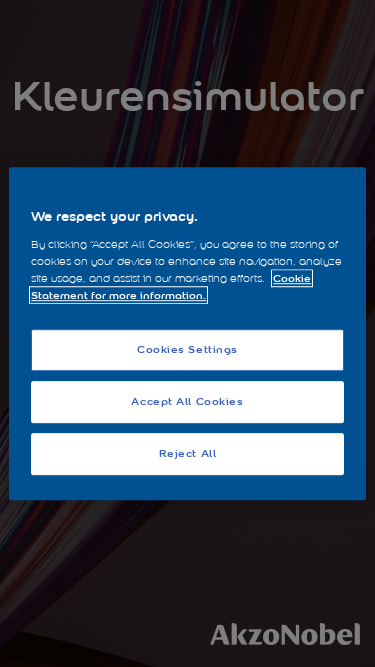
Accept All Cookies (187, 401)
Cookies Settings (187, 350)
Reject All (188, 453)
